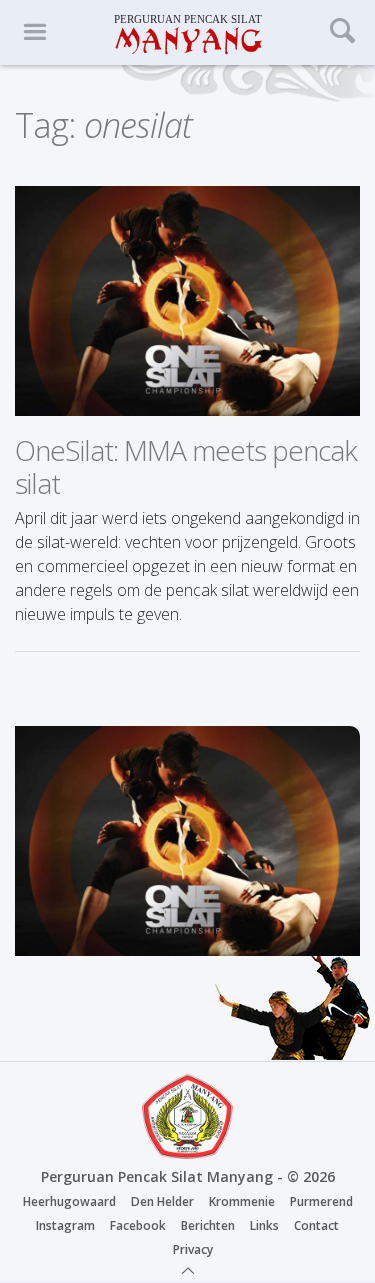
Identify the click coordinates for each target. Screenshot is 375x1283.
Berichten (208, 1225)
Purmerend (321, 1201)
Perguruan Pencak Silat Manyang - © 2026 (188, 1176)
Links (264, 1225)
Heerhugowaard (69, 1201)
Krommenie (242, 1201)
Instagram (65, 1225)
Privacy (193, 1249)
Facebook (138, 1225)
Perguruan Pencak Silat (188, 32)
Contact (316, 1225)
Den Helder (162, 1201)
